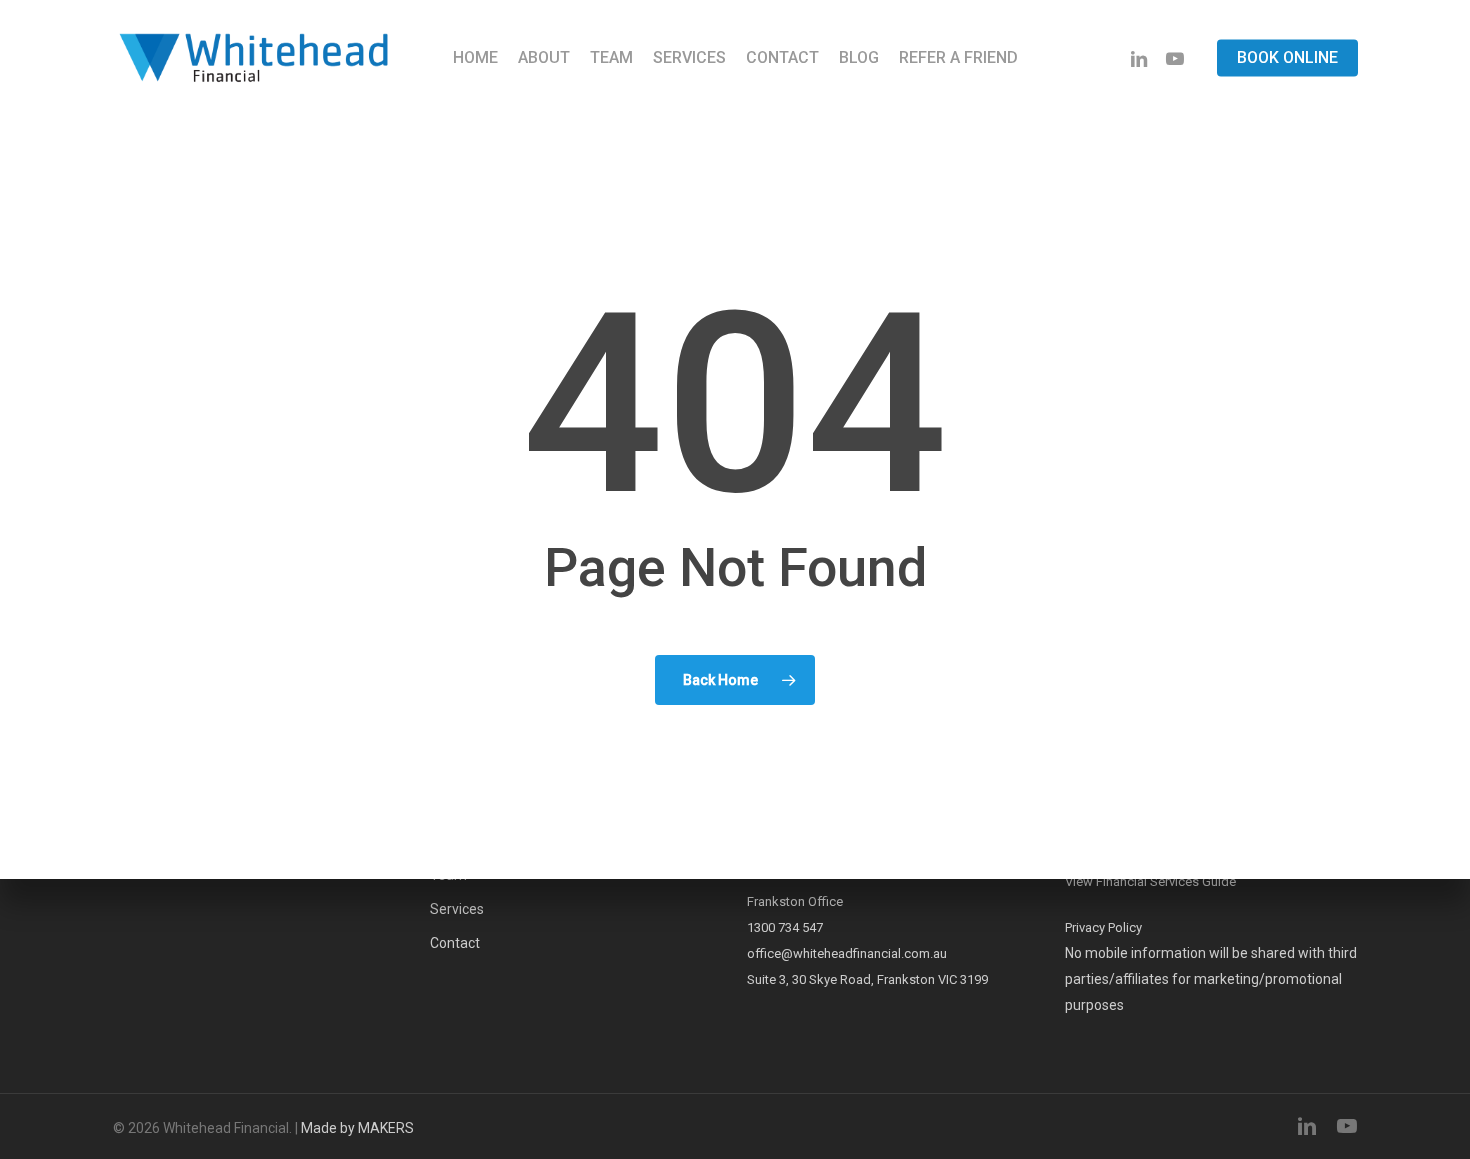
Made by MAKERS (357, 1128)
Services (457, 909)
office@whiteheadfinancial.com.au (847, 953)
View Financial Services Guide (1150, 881)
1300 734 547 (785, 927)
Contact (455, 943)
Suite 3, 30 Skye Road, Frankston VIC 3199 (867, 979)
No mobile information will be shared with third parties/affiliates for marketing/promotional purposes (1211, 979)
